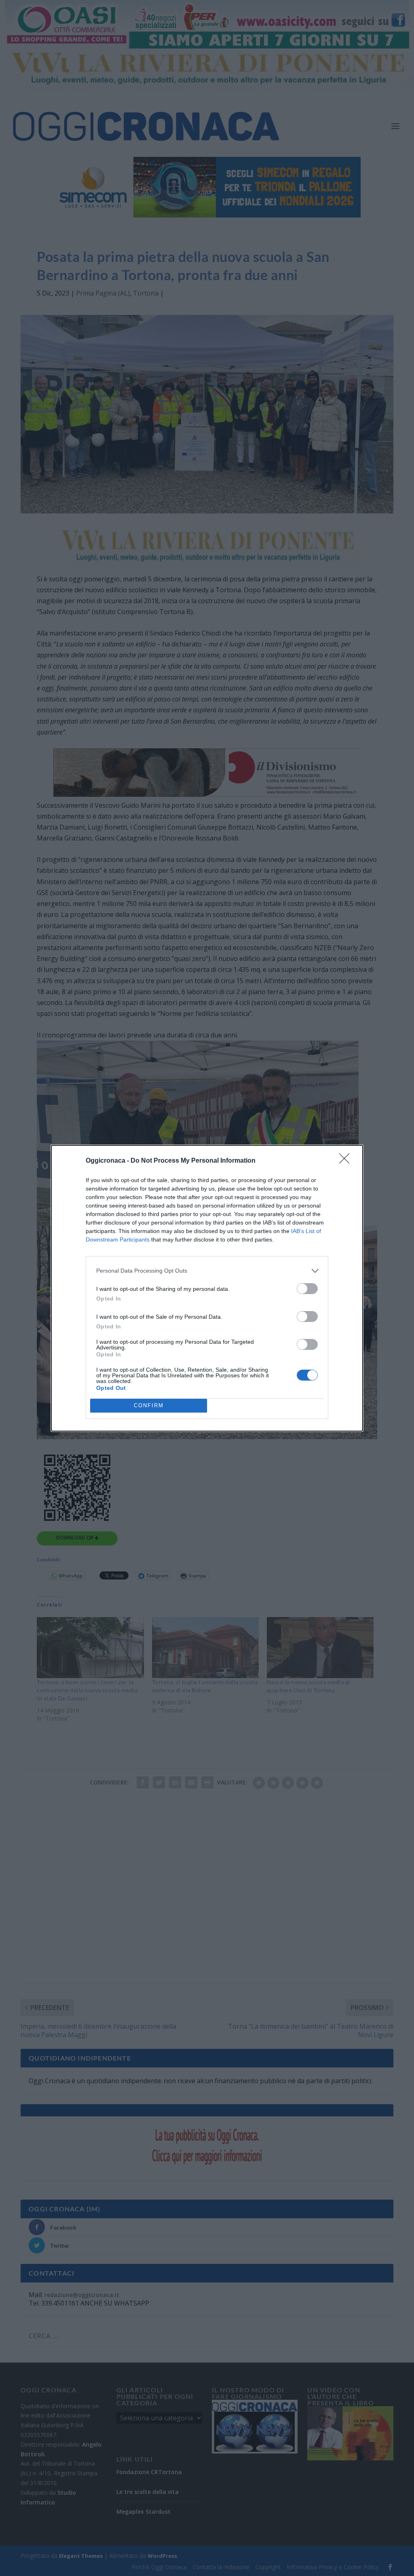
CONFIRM (149, 1405)
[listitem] (207, 1271)
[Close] (347, 1161)
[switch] (307, 1289)
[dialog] (207, 1288)
